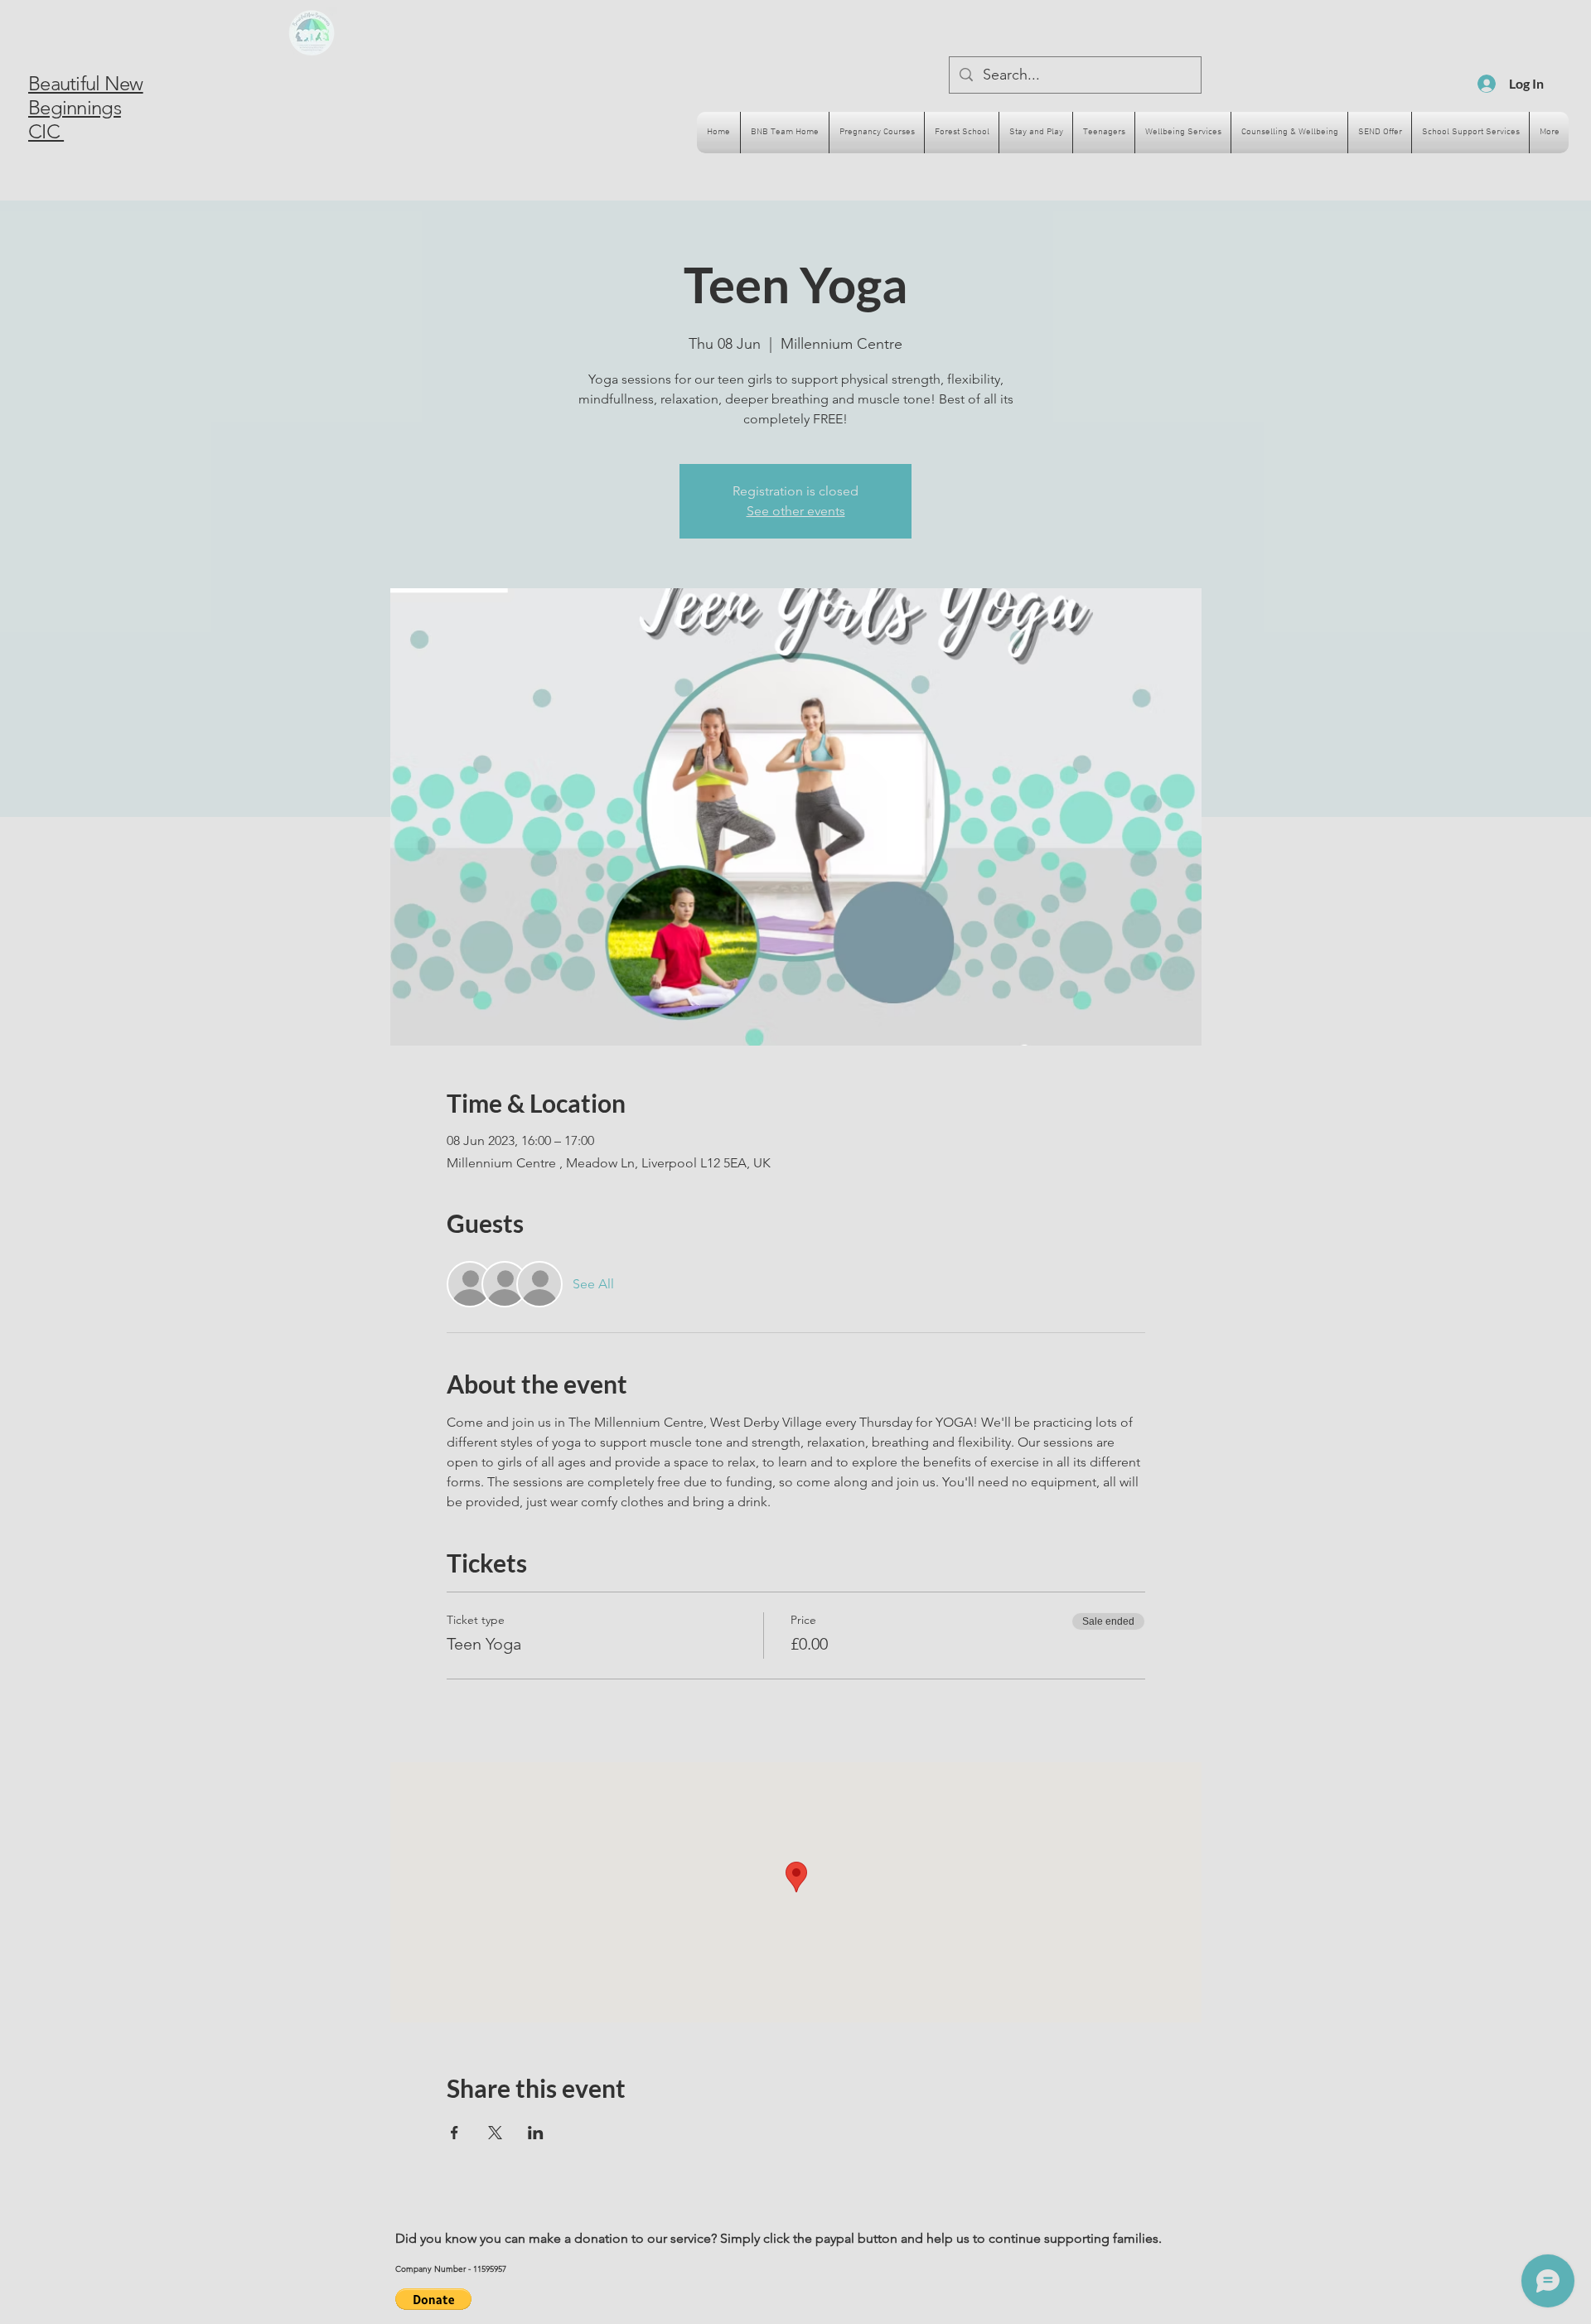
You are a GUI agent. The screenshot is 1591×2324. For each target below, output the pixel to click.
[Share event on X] (495, 2133)
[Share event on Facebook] (455, 2133)
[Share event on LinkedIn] (536, 2133)
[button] (433, 2299)
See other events (796, 511)
